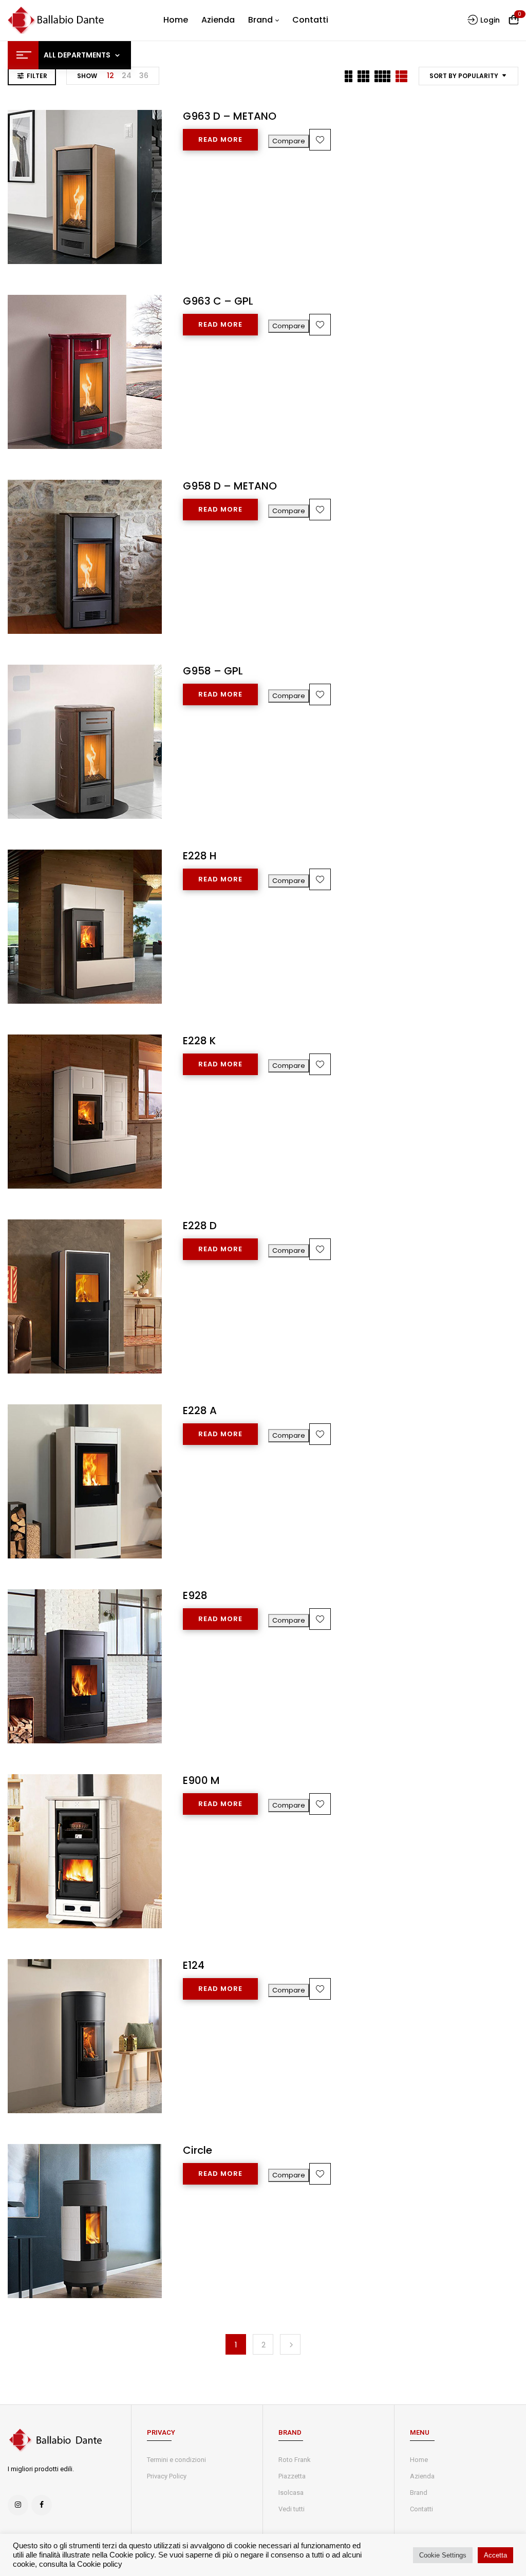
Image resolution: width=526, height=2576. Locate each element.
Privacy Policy (167, 2476)
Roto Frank (295, 2460)
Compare (289, 141)
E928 (195, 1595)
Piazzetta (292, 2476)
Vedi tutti (292, 2509)
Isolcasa (291, 2493)
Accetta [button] (495, 2555)
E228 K (199, 1041)
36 (144, 76)
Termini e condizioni (176, 2460)
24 (127, 76)
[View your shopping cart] (514, 20)
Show (87, 76)
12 (110, 76)
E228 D (200, 1226)
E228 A (200, 1411)
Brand (419, 2493)
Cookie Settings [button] (443, 2555)
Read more (220, 139)
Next (290, 2344)
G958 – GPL (213, 671)
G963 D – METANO (230, 116)
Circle (198, 2150)
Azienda (422, 2476)
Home (419, 2460)
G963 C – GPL (218, 301)
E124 (194, 1965)
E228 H (200, 856)
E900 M (201, 1780)
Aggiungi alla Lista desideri (320, 140)
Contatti (421, 2509)
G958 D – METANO (230, 486)
